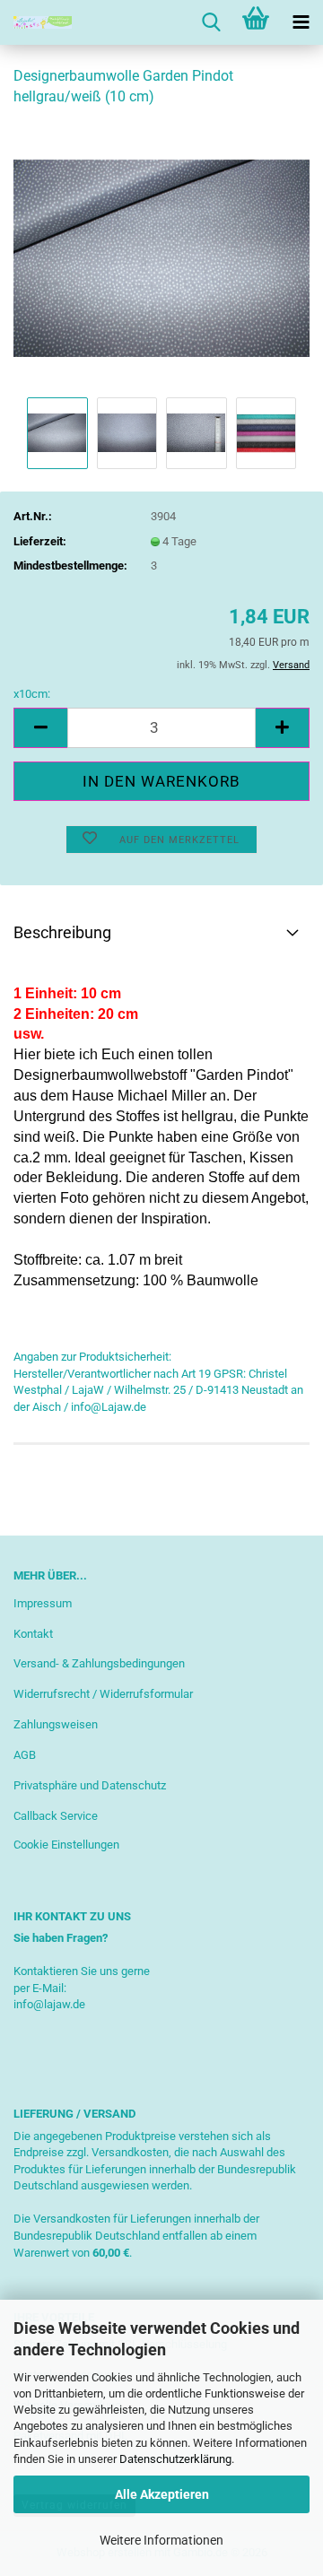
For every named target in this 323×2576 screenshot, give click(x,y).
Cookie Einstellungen (66, 1845)
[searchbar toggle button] (211, 22)
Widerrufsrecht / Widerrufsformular (103, 1694)
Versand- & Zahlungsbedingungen (99, 1663)
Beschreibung (62, 932)
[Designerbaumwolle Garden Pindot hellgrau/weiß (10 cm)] (161, 257)
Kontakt (33, 1634)
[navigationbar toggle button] (301, 22)
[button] (40, 728)
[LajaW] (36, 22)
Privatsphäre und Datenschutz (90, 1785)
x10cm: (32, 694)
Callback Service (56, 1816)
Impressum (43, 1603)
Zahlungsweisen (56, 1724)
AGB (25, 1755)
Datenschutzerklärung (175, 2459)
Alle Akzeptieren (162, 2494)
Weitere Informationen (161, 2540)
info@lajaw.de (49, 2004)
